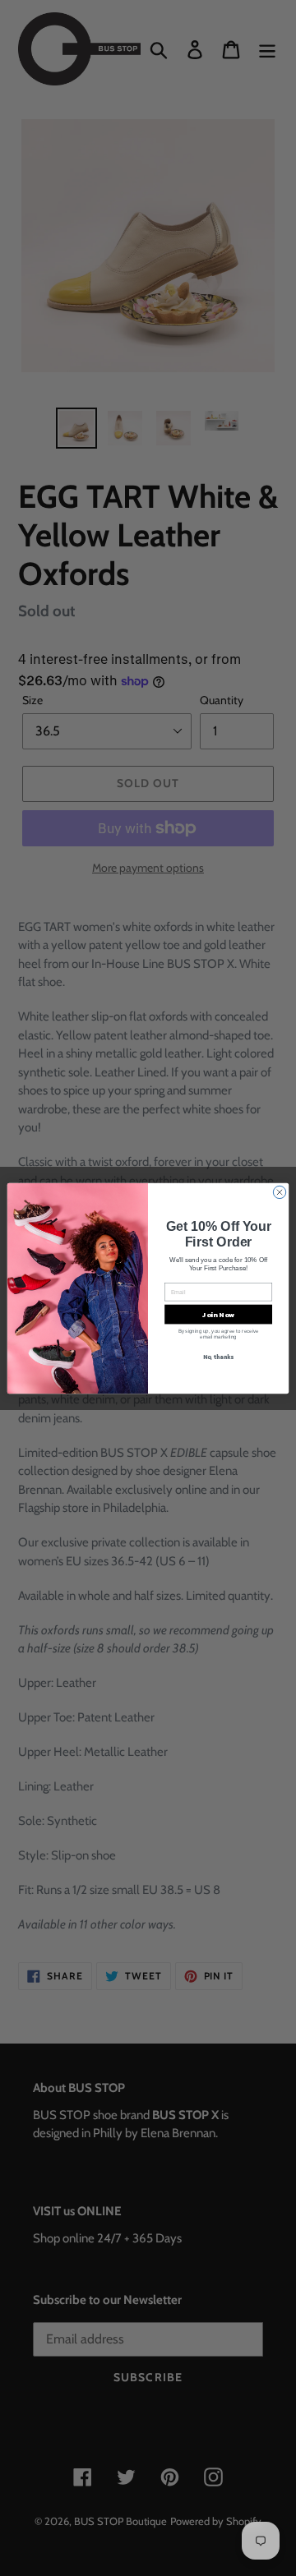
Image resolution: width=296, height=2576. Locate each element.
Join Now (218, 1314)
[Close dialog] (279, 1192)
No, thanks (218, 1357)
